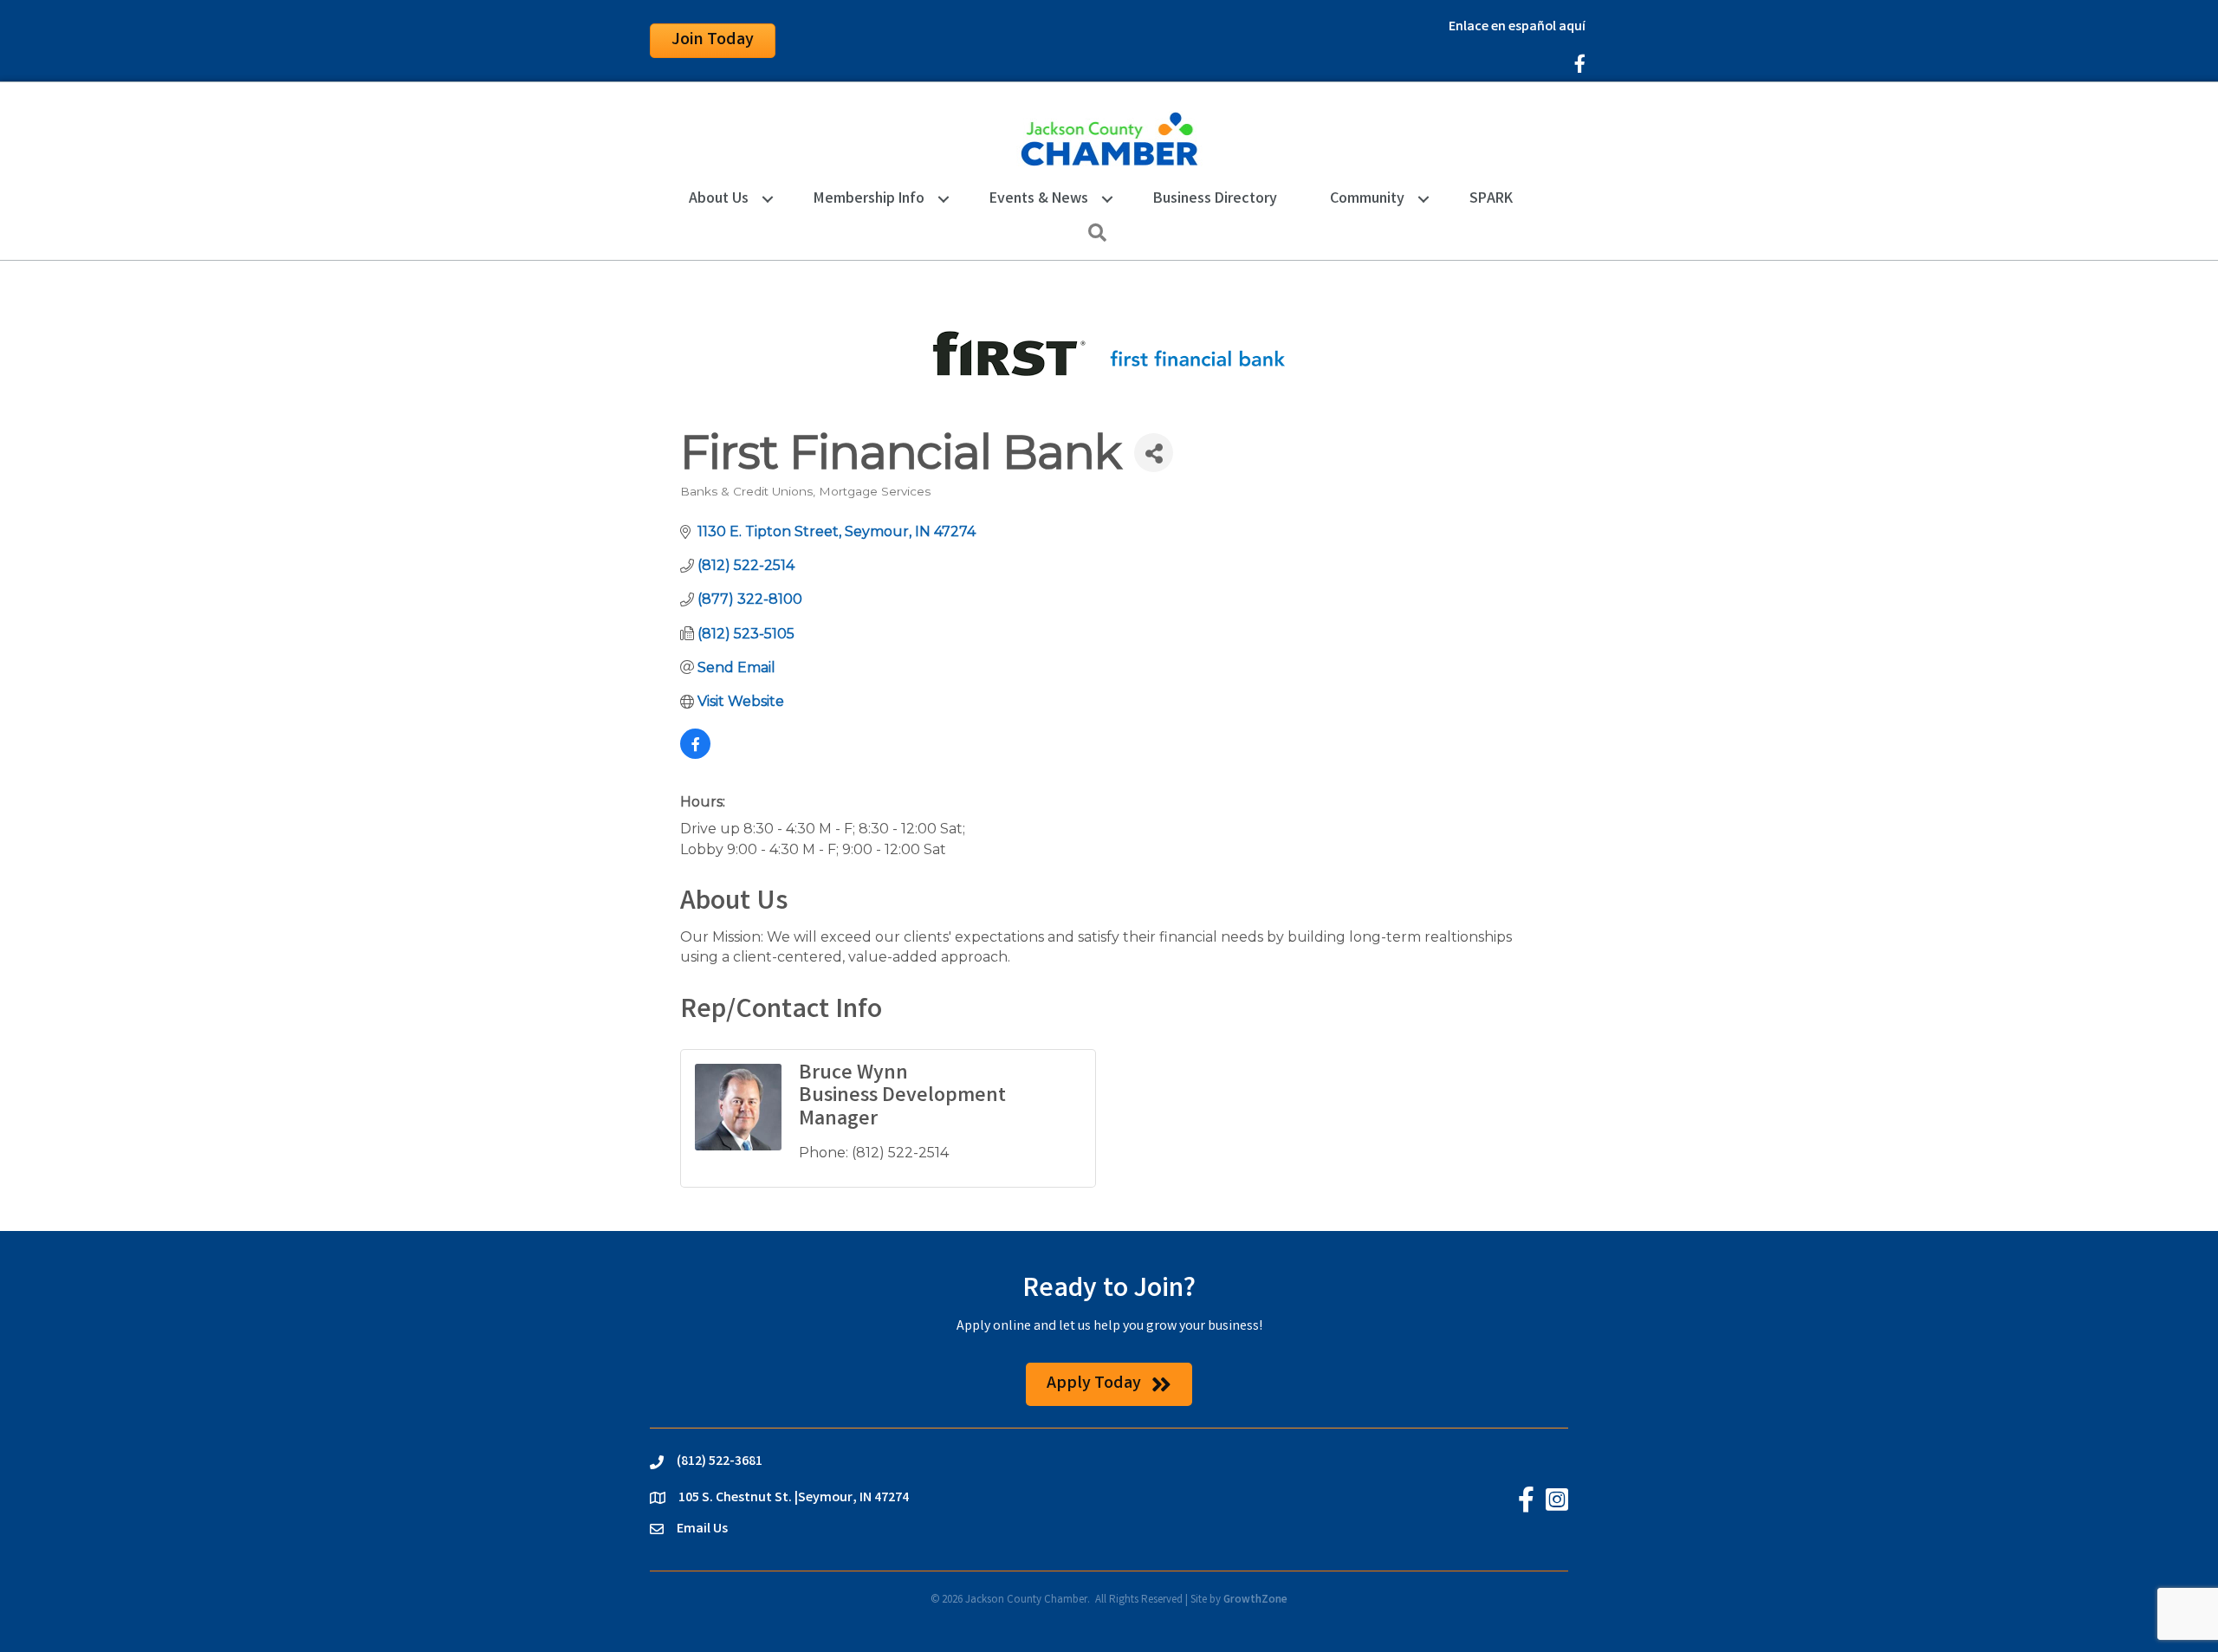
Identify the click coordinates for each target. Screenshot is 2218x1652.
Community (1367, 199)
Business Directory (1215, 199)
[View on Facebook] (695, 754)
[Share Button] (1154, 453)
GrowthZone (1255, 1600)
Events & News (1039, 199)
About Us (719, 199)
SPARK (1491, 199)
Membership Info (869, 199)
